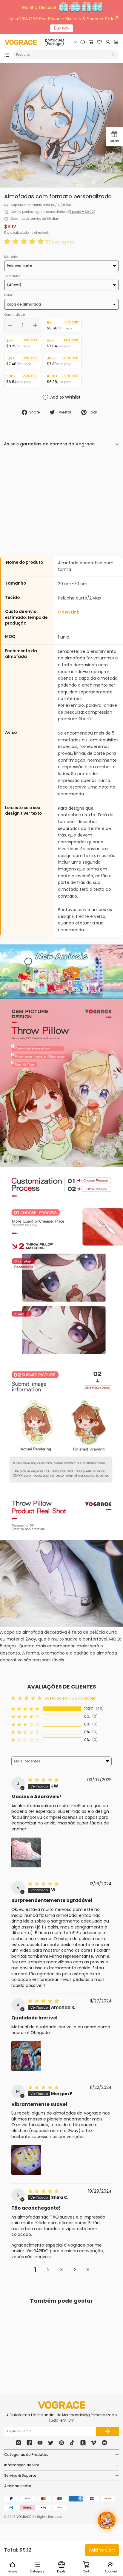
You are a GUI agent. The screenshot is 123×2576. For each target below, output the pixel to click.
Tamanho (12, 276)
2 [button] (48, 2270)
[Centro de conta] (108, 42)
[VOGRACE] (21, 42)
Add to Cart (102, 2550)
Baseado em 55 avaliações (70, 1698)
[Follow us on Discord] (104, 2443)
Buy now (61, 28)
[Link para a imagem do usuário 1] (26, 2056)
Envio (8, 233)
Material (11, 257)
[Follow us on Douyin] (72, 2443)
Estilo (9, 295)
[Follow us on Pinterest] (61, 2443)
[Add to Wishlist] (45, 2348)
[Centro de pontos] (116, 42)
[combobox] (63, 55)
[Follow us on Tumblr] (83, 2443)
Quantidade (14, 315)
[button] (25, 242)
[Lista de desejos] (99, 42)
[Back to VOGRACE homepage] (61, 2405)
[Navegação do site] (7, 55)
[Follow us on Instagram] (19, 2443)
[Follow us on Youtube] (40, 2443)
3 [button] (61, 2270)
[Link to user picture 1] (26, 1852)
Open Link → (71, 612)
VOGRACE (24, 2517)
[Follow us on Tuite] (51, 2443)
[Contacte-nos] (83, 42)
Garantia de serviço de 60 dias (35, 219)
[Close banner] (117, 17)
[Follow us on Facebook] (29, 2443)
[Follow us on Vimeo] (94, 2443)
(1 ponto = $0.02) (82, 212)
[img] (44, 1780)
